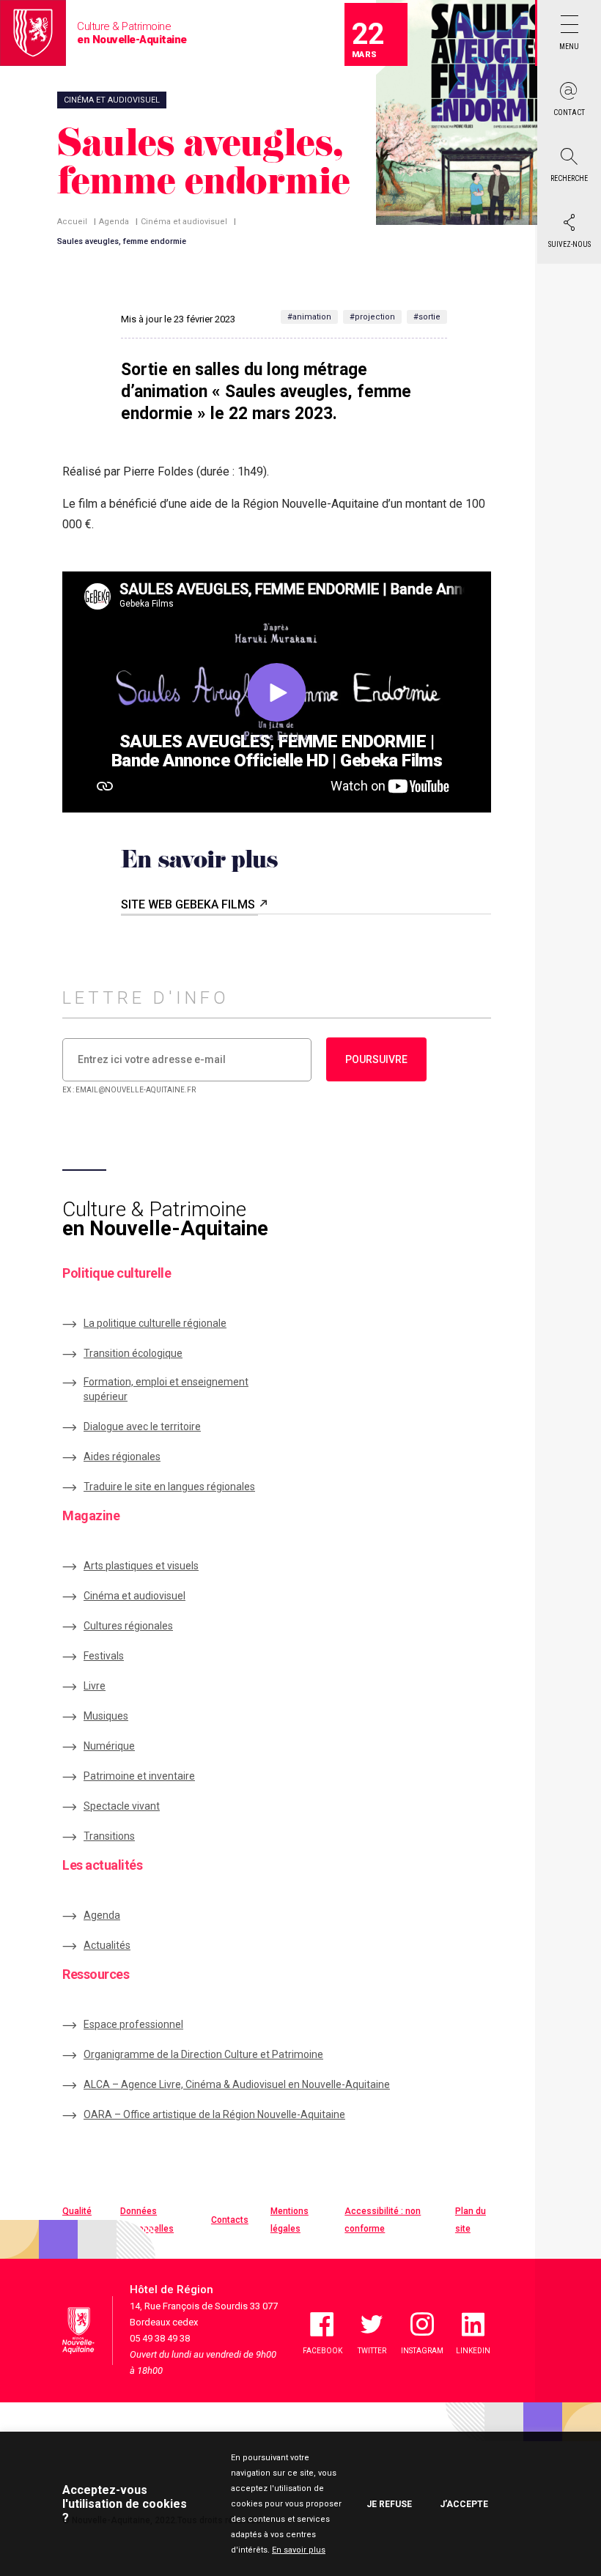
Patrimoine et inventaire (139, 1776)
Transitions (109, 1836)
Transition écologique (133, 1353)
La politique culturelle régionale (155, 1323)
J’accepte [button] (464, 2504)
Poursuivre (376, 1059)
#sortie (427, 317)
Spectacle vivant (122, 1806)
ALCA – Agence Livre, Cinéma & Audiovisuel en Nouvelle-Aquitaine (237, 2084)
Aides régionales (122, 1457)
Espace (133, 2024)
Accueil (72, 222)
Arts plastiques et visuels (141, 1566)
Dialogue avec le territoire (142, 1426)
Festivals (104, 1656)
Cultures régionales (128, 1626)
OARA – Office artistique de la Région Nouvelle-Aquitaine (214, 2114)
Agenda (114, 222)
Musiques (106, 1716)
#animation (309, 317)
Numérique (109, 1746)
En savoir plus (299, 2550)
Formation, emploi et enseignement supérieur (166, 1389)
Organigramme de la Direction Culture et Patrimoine (203, 2054)
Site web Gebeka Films (189, 904)
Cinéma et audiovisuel (184, 222)
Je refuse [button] (389, 2504)
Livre (95, 1686)
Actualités (107, 1945)
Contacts (230, 2220)
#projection (372, 317)
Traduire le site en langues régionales (169, 1487)
